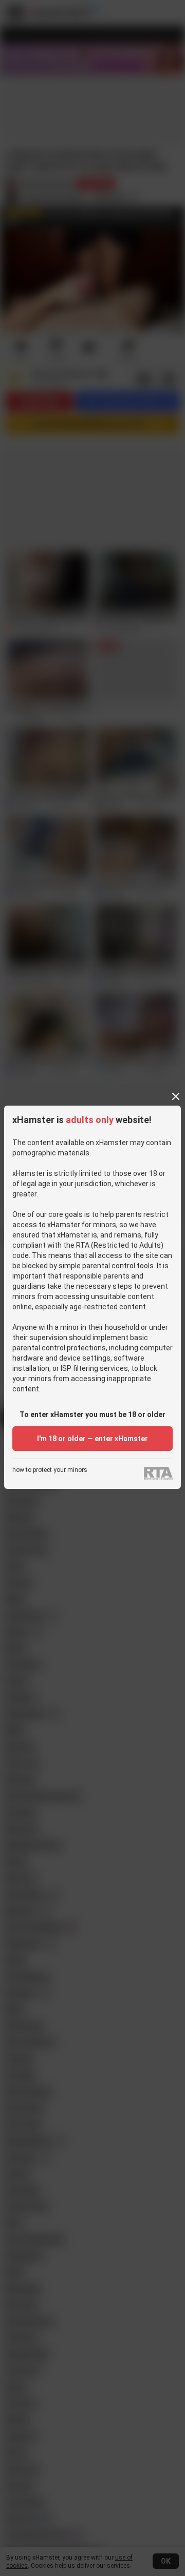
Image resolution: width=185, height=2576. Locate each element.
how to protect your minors (50, 1470)
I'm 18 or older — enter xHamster (92, 1439)
